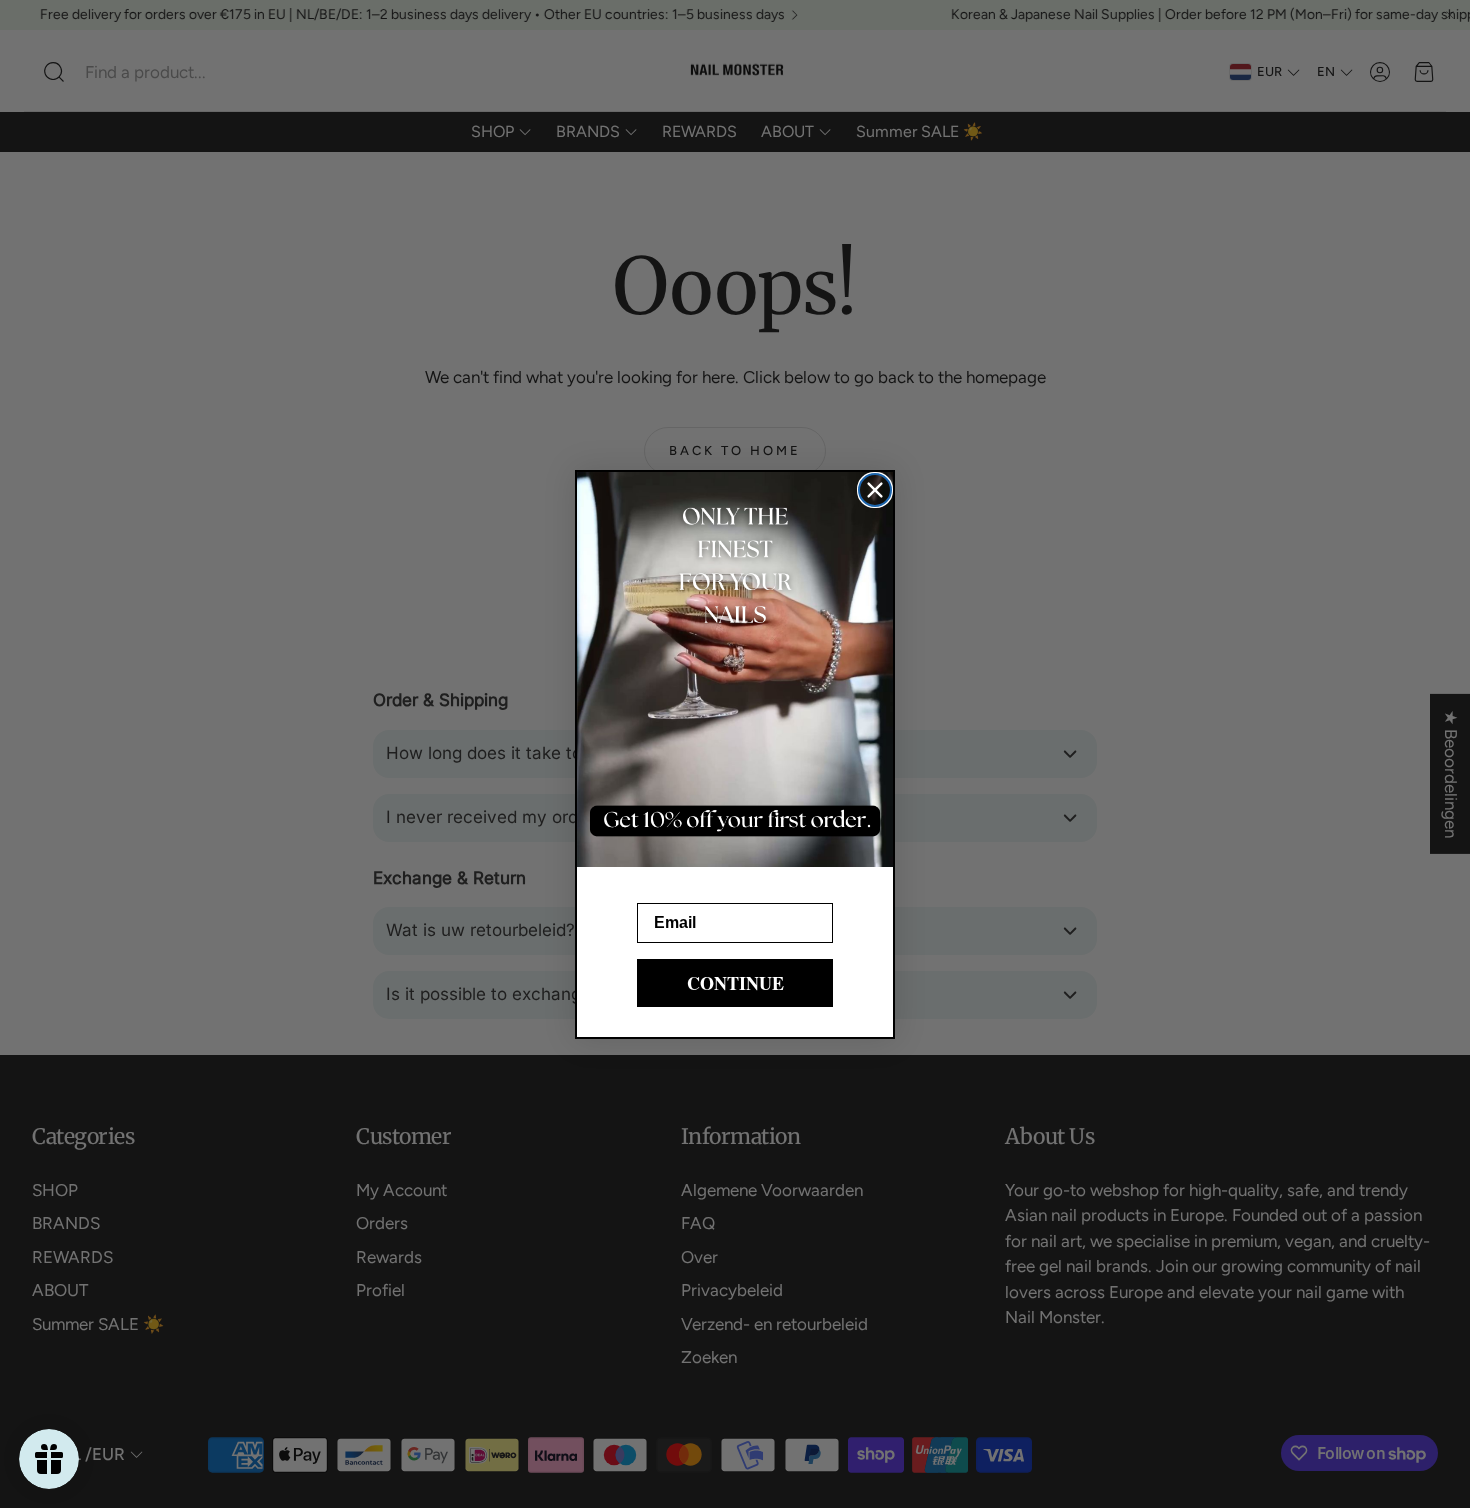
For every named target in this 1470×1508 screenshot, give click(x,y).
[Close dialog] (875, 490)
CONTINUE (735, 983)
